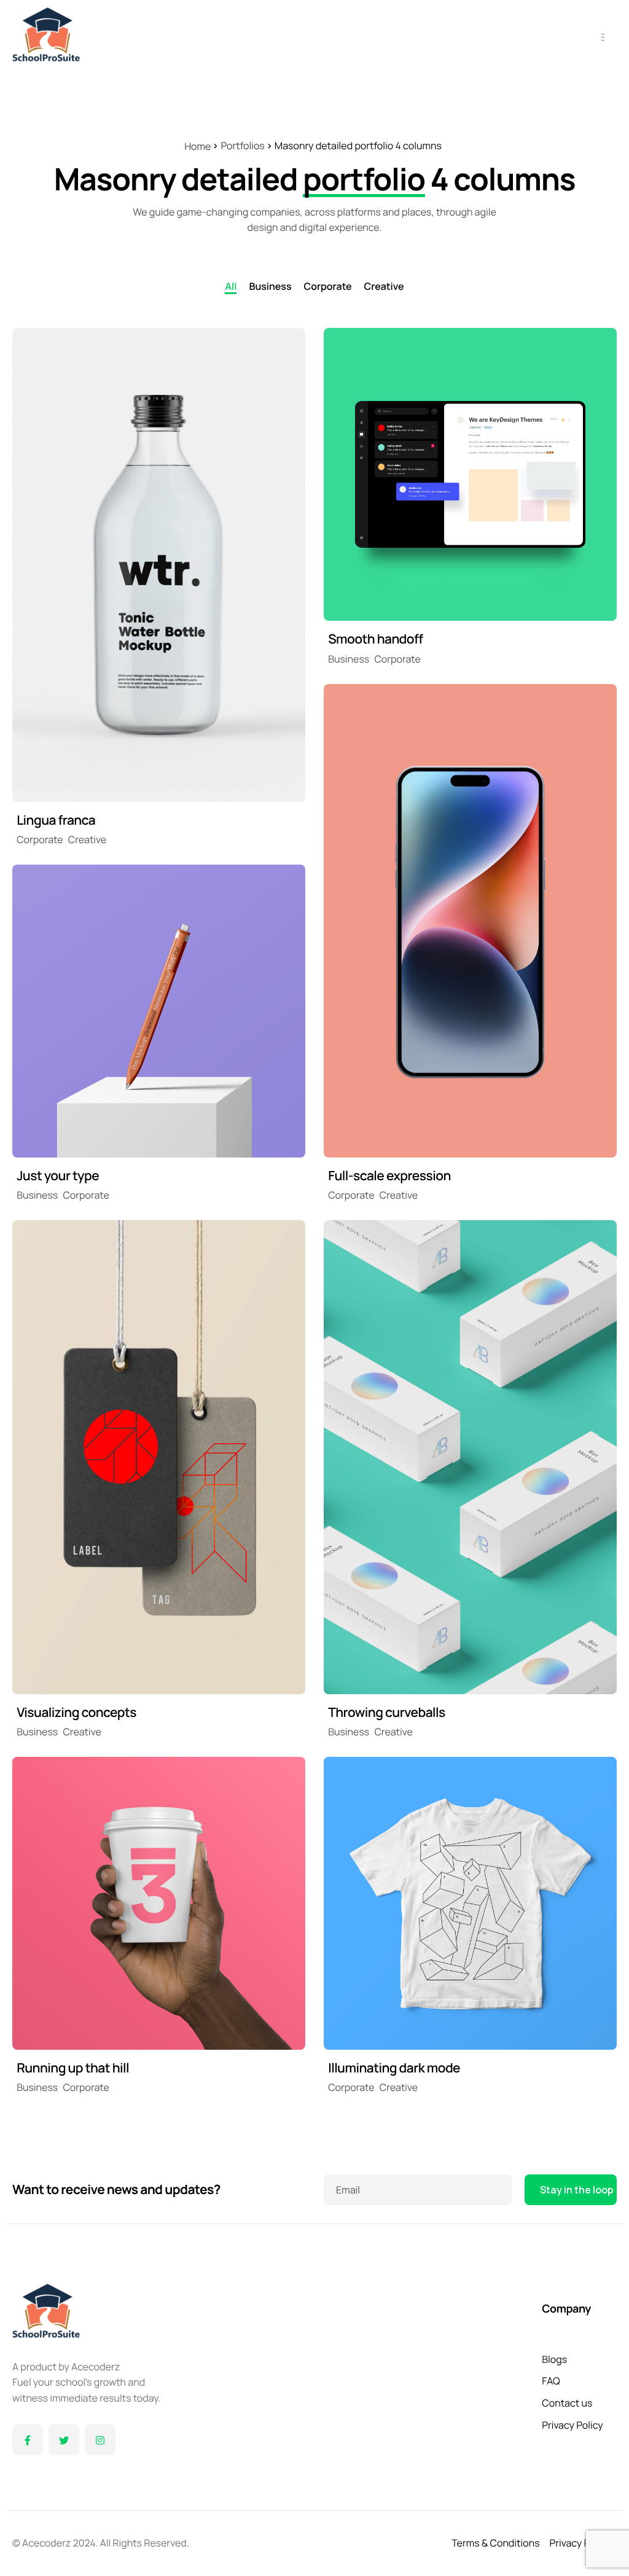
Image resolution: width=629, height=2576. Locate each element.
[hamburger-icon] (603, 37)
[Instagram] (100, 2440)
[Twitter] (64, 2440)
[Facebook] (28, 2440)
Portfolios (242, 146)
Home (197, 146)
